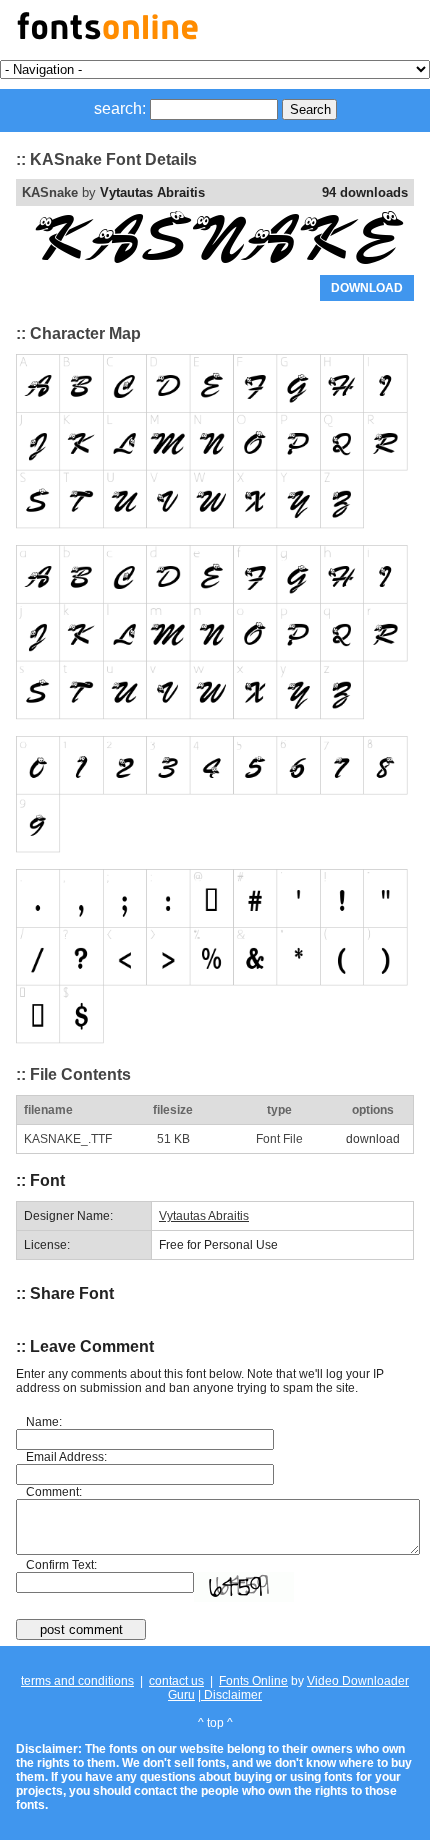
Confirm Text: (61, 1565)
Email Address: (66, 1457)
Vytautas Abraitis (152, 192)
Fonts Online (253, 1681)
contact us (176, 1681)
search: (120, 108)
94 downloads (365, 192)
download (373, 1139)
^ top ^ (215, 1723)
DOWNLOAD (367, 288)
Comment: (54, 1492)
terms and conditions (77, 1681)
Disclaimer (231, 1695)
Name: (44, 1422)
